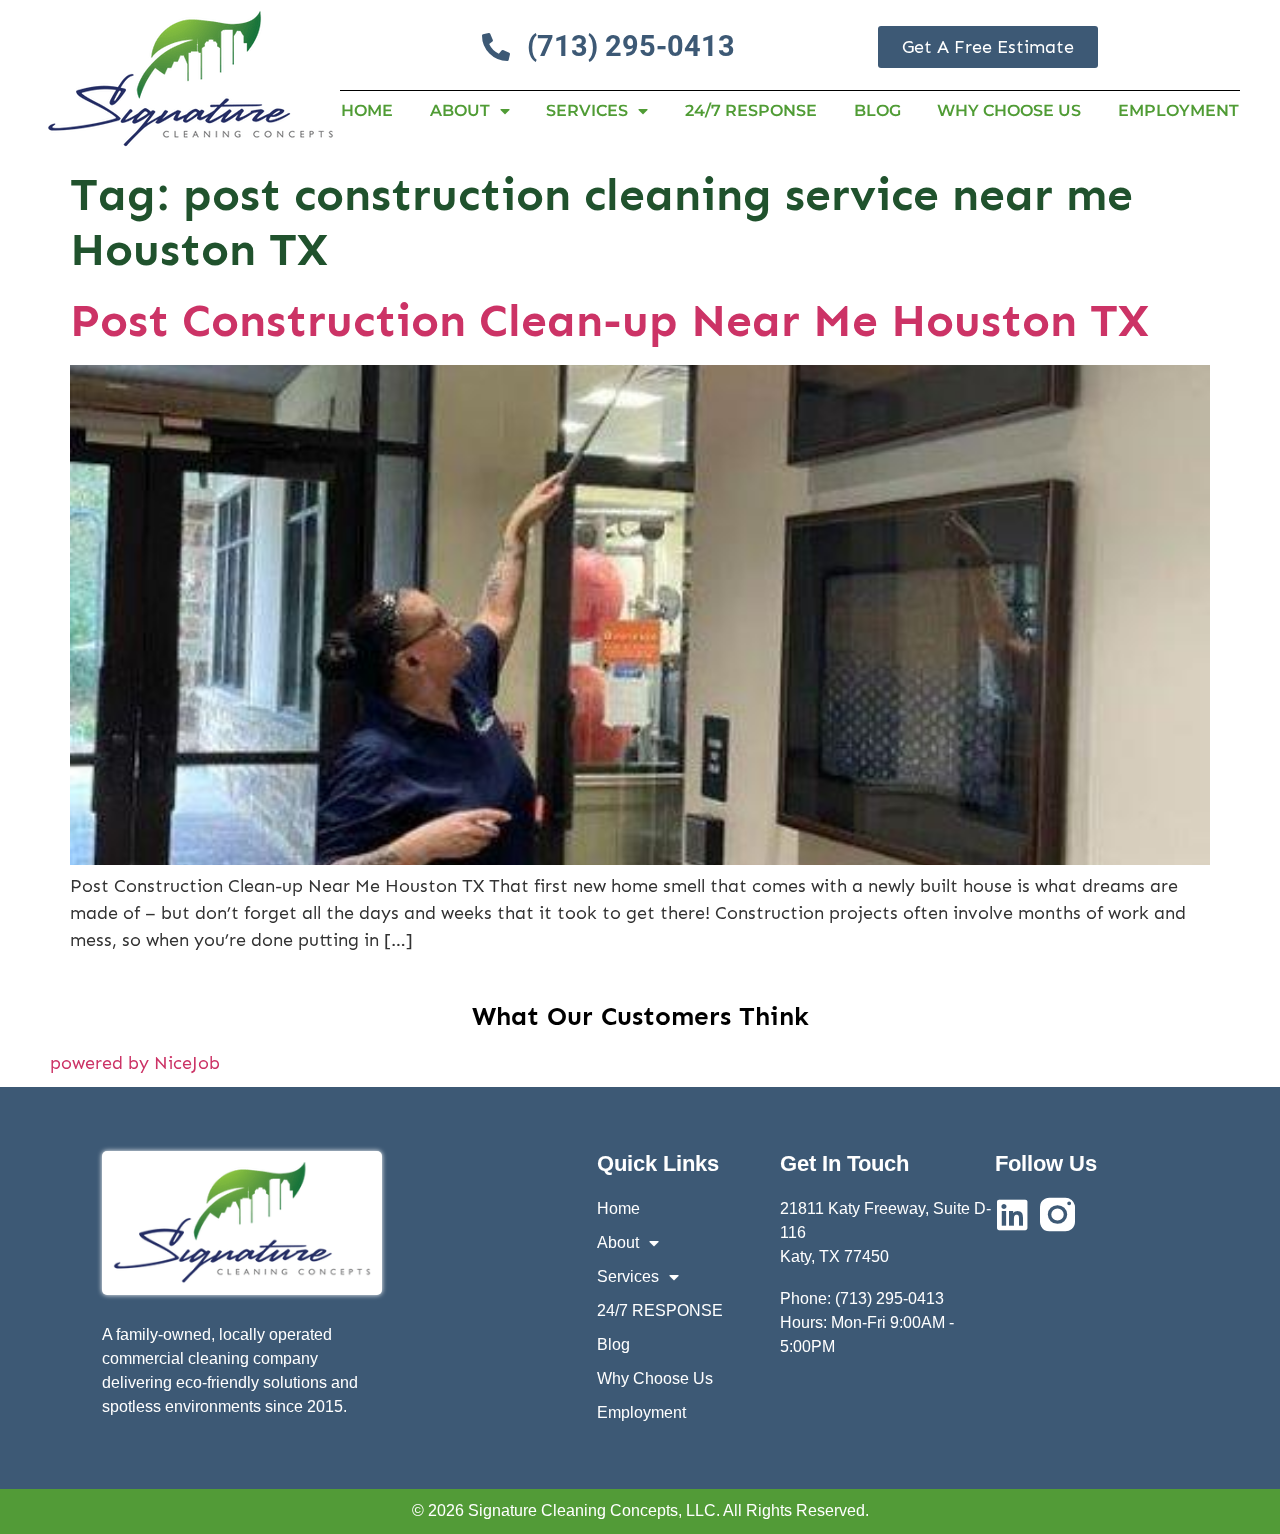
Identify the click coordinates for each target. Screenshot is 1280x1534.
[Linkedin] (1012, 1214)
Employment (1178, 110)
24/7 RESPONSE (751, 110)
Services (587, 110)
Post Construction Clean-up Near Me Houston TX (609, 320)
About (460, 110)
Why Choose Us (1009, 110)
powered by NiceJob (135, 1063)
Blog (877, 110)
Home (367, 110)
